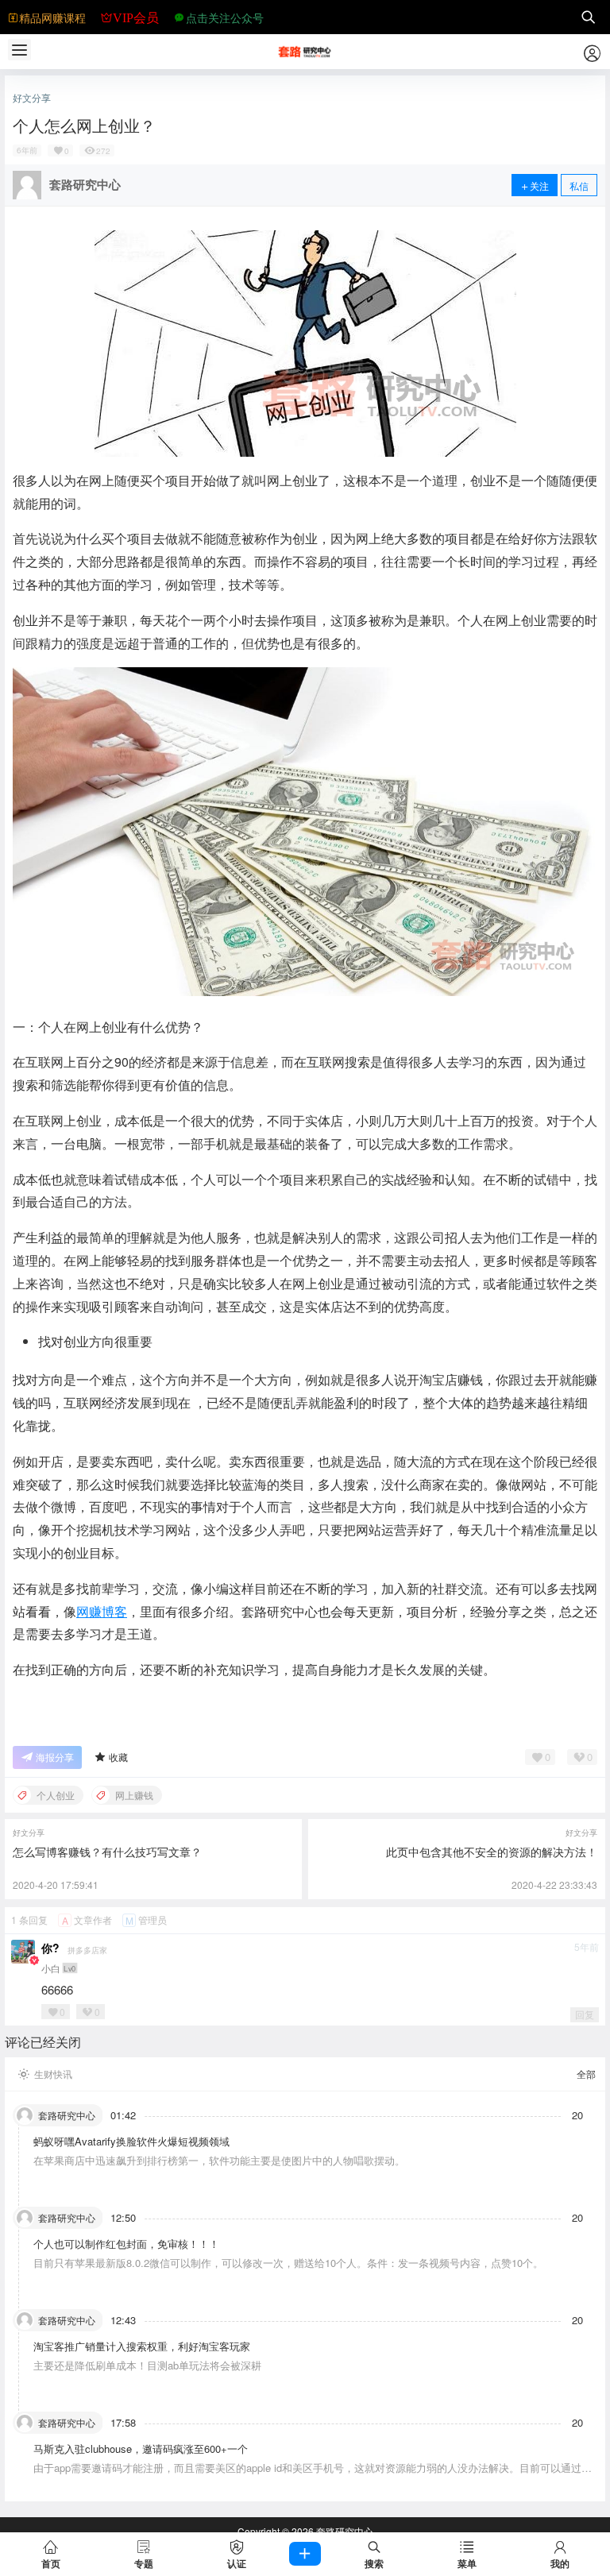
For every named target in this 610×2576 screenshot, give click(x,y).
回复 (585, 2014)
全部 (586, 2074)
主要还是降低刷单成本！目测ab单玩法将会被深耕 (147, 2365)
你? (50, 1948)
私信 (579, 185)
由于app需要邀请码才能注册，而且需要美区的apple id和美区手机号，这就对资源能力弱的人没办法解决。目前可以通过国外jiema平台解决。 (313, 2475)
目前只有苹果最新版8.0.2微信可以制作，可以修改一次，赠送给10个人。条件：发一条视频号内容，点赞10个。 (288, 2263)
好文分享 (32, 98)
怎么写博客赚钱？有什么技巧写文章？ (107, 1852)
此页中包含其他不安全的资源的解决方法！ (492, 1852)
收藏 (118, 1757)
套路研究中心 (344, 2531)
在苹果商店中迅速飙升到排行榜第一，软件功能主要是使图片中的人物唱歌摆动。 (219, 2160)
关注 (539, 185)
